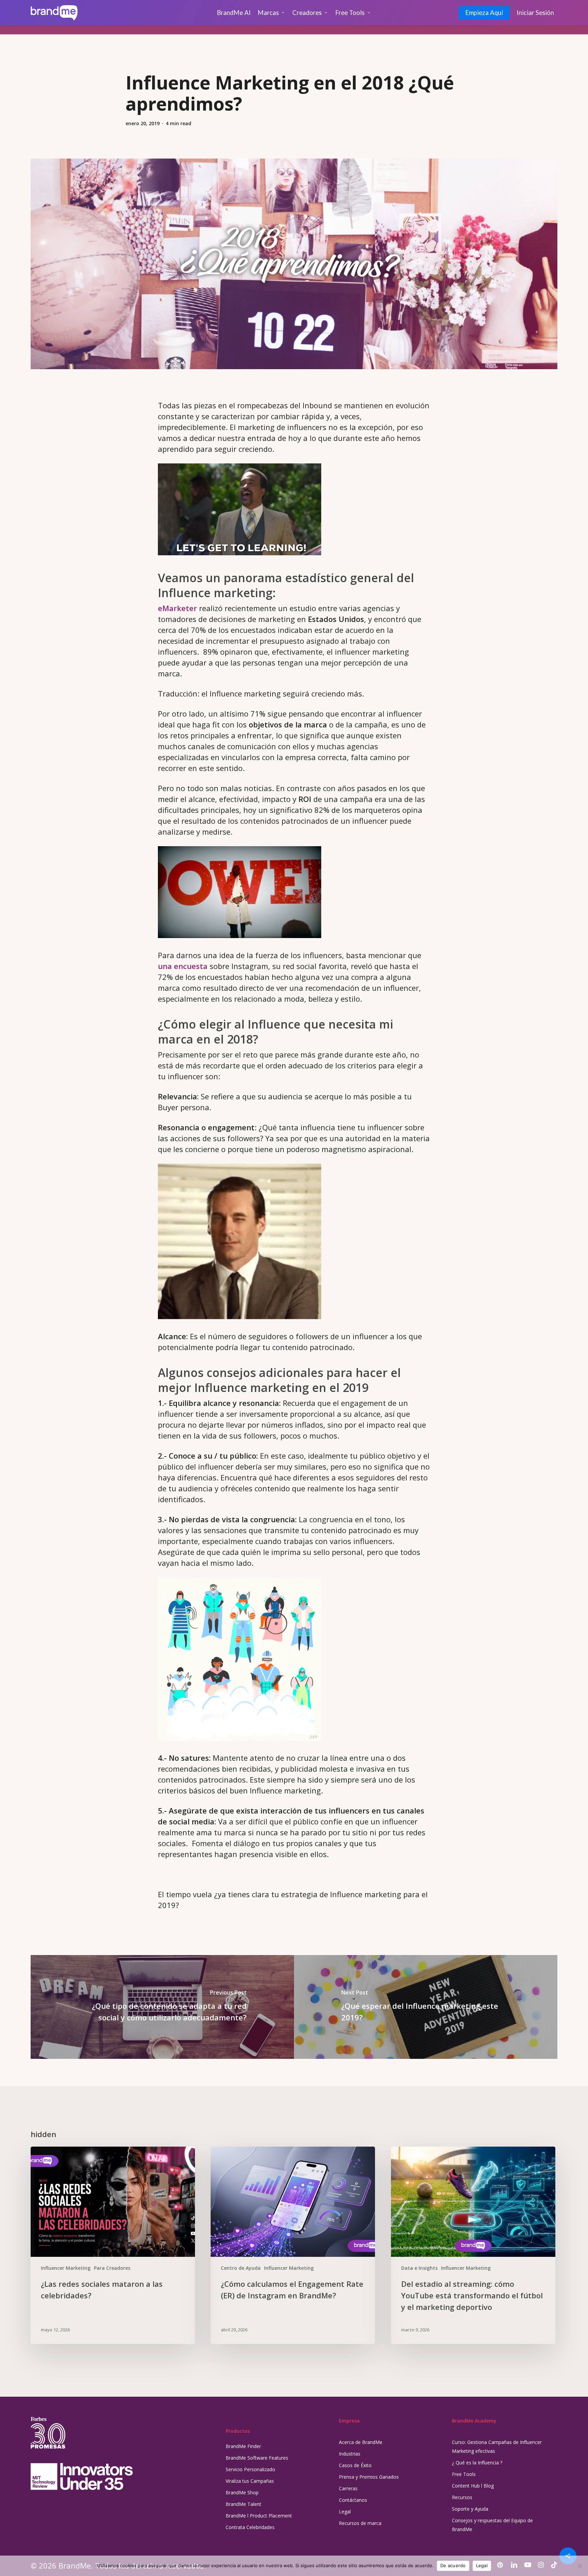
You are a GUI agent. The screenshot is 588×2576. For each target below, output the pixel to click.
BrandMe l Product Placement (259, 2516)
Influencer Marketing (66, 2268)
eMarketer (177, 608)
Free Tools (464, 2474)
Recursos (462, 2497)
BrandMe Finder (243, 2446)
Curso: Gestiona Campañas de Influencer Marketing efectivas (497, 2447)
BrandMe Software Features (257, 2458)
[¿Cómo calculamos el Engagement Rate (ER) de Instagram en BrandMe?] (293, 2245)
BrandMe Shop (242, 2492)
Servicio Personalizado (250, 2469)
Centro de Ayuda (241, 2268)
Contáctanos (353, 2500)
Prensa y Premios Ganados (369, 2477)
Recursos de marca (360, 2523)
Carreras (348, 2488)
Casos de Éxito (355, 2465)
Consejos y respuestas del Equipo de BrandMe (492, 2525)
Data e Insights (419, 2268)
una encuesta (183, 966)
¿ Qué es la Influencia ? (477, 2463)
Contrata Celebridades (250, 2527)
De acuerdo (453, 2565)
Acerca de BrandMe (361, 2442)
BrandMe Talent (243, 2504)
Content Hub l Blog (473, 2486)
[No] (579, 2566)
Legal (345, 2512)
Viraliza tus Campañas (250, 2481)
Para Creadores (112, 2268)
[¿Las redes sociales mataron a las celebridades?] (113, 2245)
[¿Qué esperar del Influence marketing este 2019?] (426, 2007)
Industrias (350, 2454)
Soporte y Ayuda (470, 2509)
